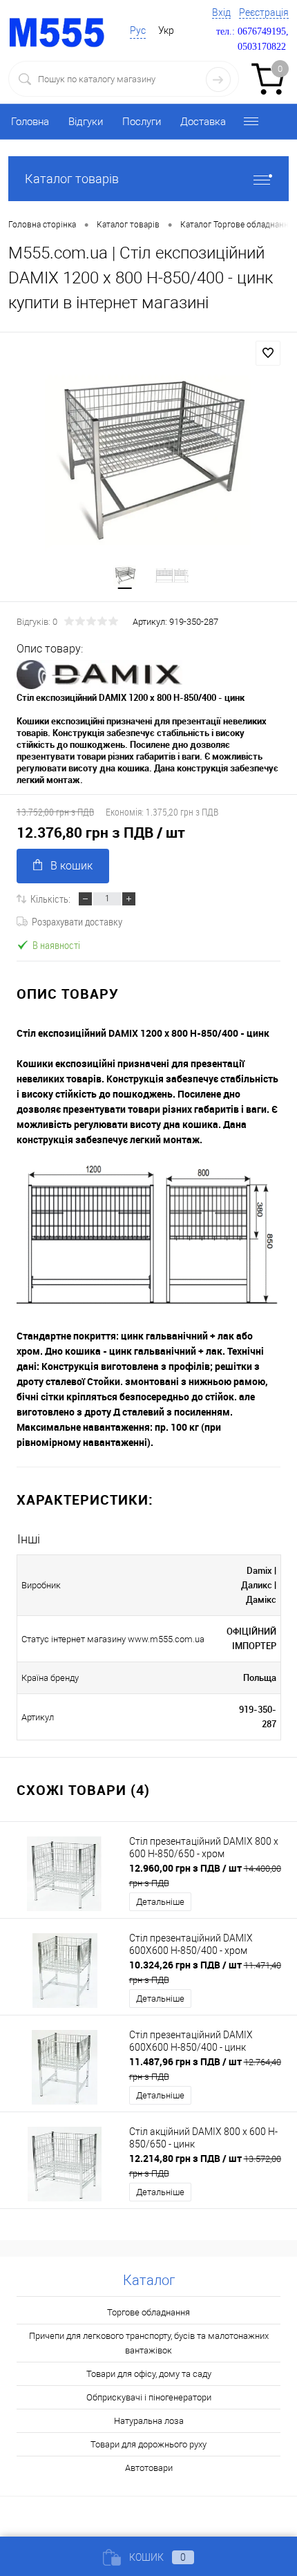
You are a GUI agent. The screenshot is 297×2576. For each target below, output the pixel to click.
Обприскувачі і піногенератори (149, 2397)
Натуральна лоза (149, 2421)
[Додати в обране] (268, 353)
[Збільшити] (148, 461)
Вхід (221, 12)
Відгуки (86, 122)
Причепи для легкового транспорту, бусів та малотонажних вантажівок (149, 2343)
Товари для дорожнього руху (148, 2444)
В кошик (71, 866)
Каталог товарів (72, 179)
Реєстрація (264, 12)
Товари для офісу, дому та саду (149, 2374)
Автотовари (149, 2468)
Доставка (203, 122)
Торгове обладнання (148, 2312)
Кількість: (50, 899)
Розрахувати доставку (77, 921)
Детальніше (160, 1902)
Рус (138, 30)
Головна (30, 122)
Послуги (142, 122)
